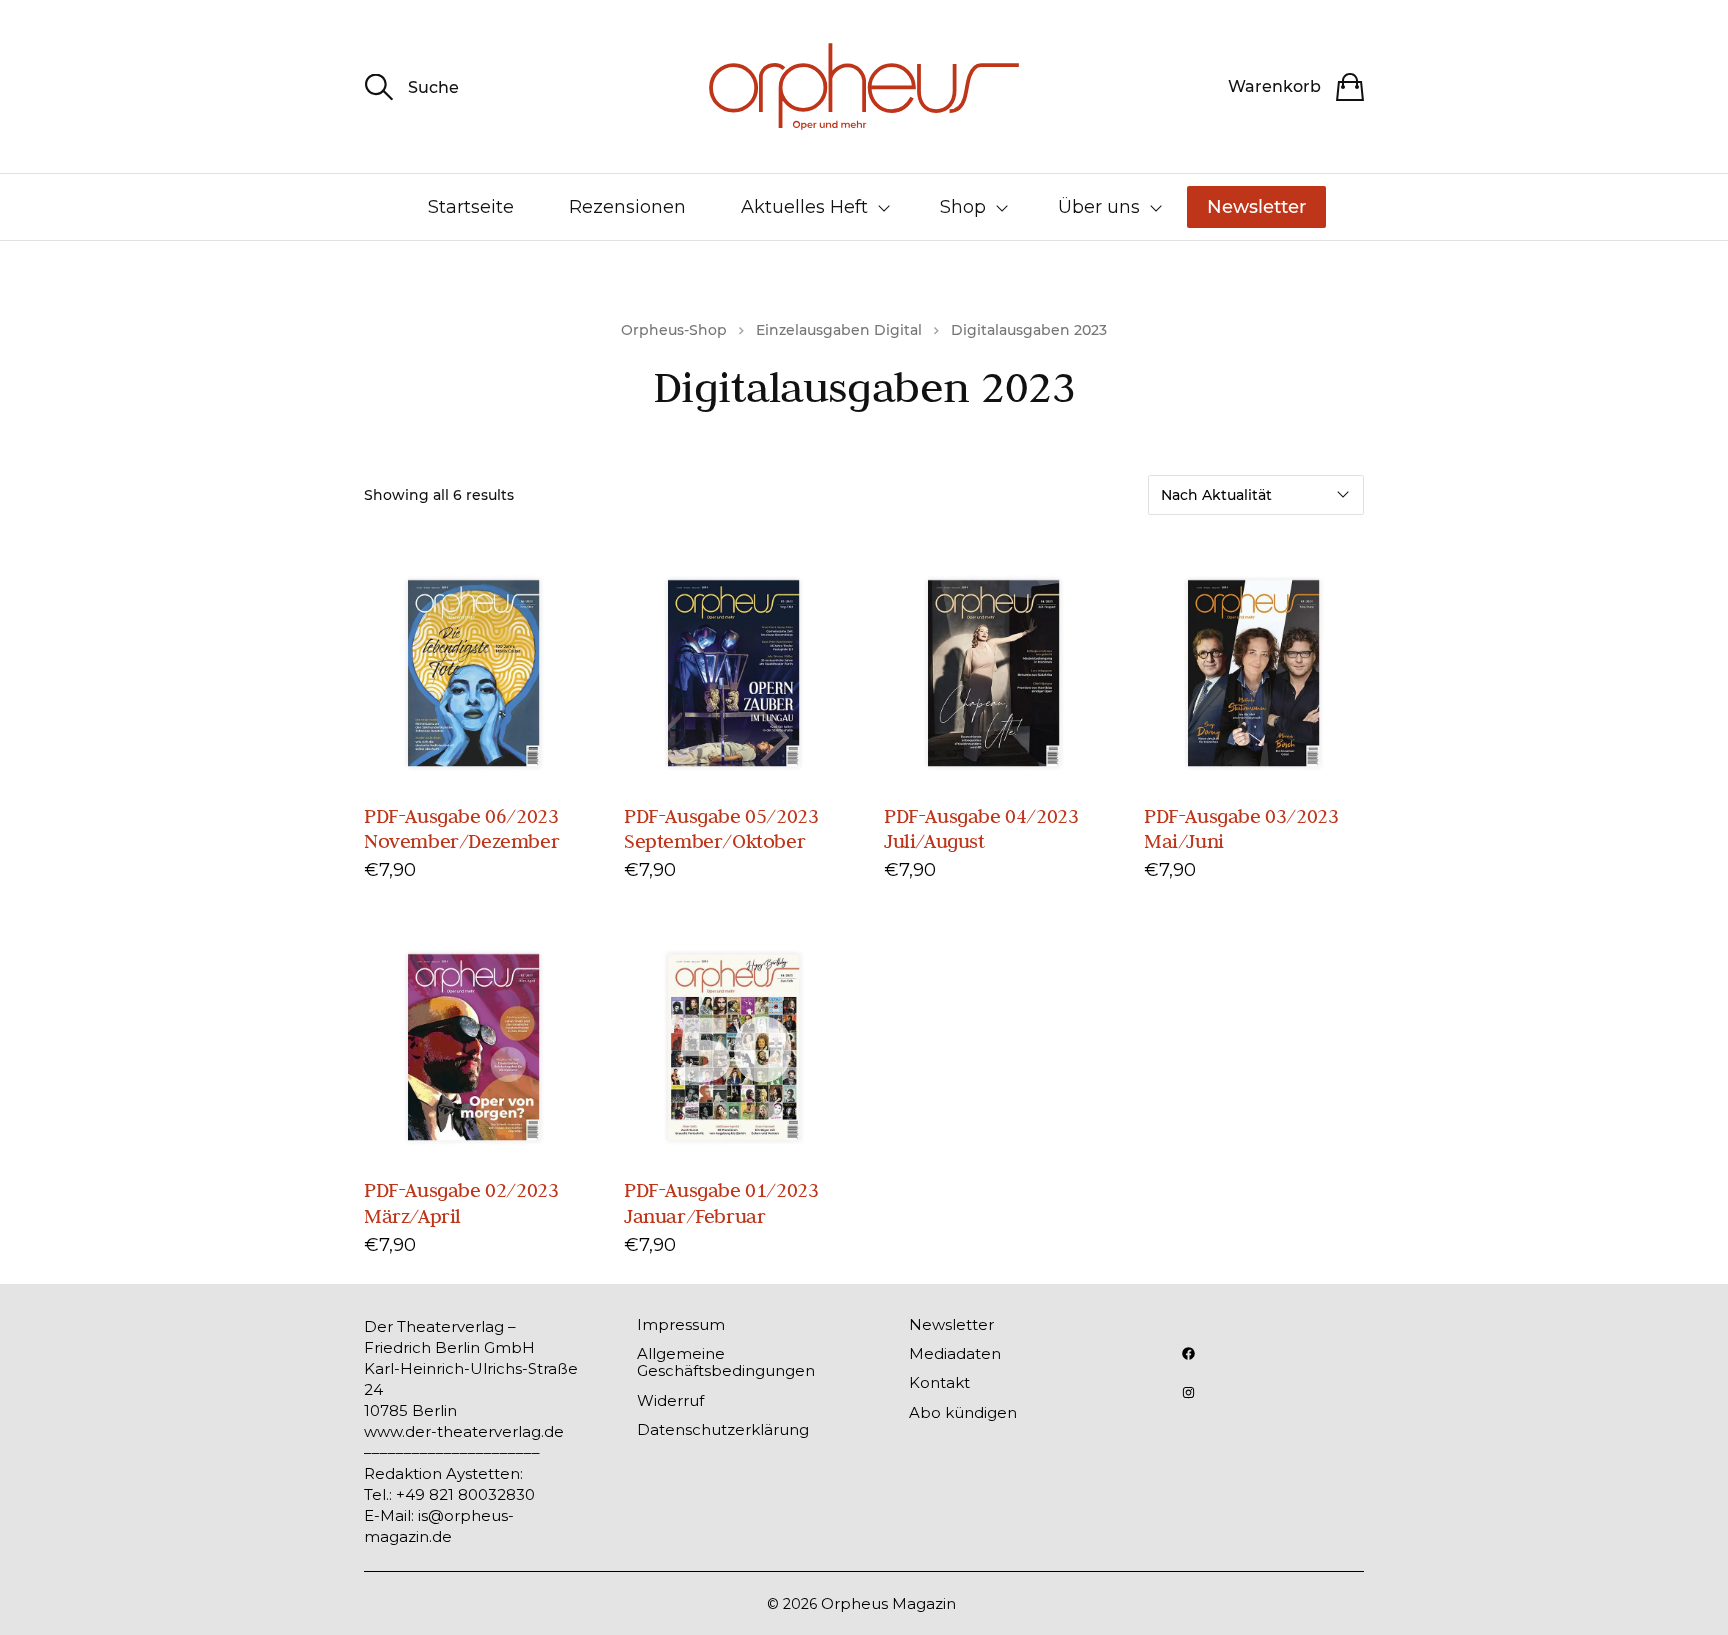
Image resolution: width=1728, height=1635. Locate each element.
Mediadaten (955, 1353)
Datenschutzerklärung (723, 1429)
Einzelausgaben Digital (839, 330)
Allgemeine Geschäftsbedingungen (726, 1362)
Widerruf (670, 1400)
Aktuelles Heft (804, 207)
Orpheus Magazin (888, 1603)
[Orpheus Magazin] (864, 86)
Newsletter (1256, 207)
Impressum (681, 1324)
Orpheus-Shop (674, 330)
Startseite (471, 207)
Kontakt (939, 1382)
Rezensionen (627, 207)
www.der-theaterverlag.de (464, 1431)
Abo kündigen (963, 1412)
